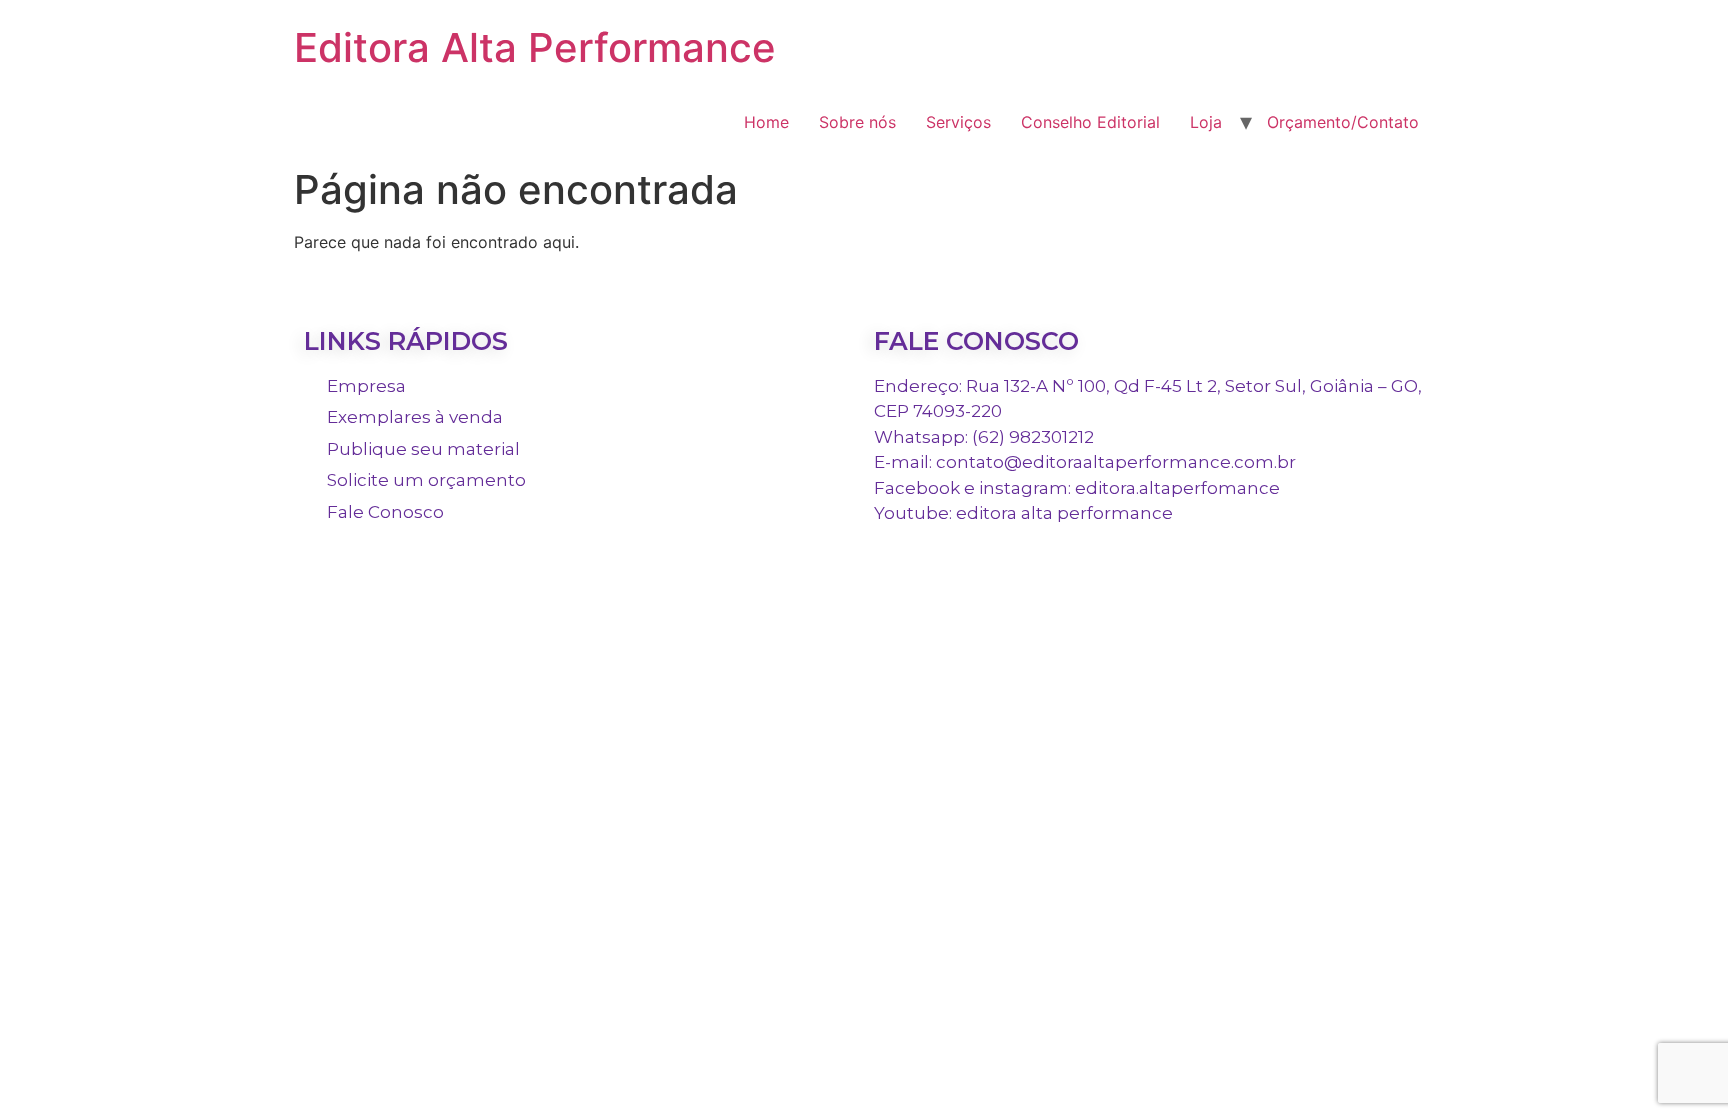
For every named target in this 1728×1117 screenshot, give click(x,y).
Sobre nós (857, 122)
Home (766, 122)
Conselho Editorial (1090, 122)
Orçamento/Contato (1343, 122)
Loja (1206, 122)
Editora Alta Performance (535, 47)
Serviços (958, 122)
